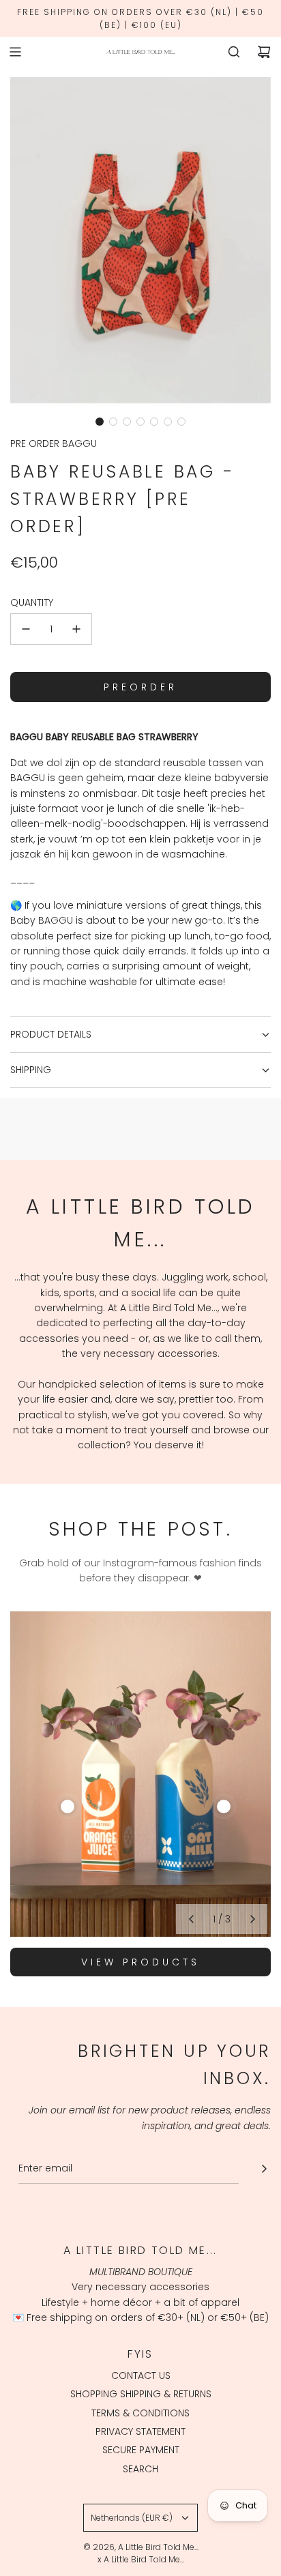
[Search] (234, 52)
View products (140, 1962)
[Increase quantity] (76, 629)
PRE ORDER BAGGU (54, 443)
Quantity (32, 602)
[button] (100, 422)
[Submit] (264, 2169)
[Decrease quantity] (26, 629)
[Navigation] (15, 52)
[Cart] (264, 52)
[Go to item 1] (68, 1806)
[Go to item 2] (224, 1806)
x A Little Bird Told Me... (141, 2559)
